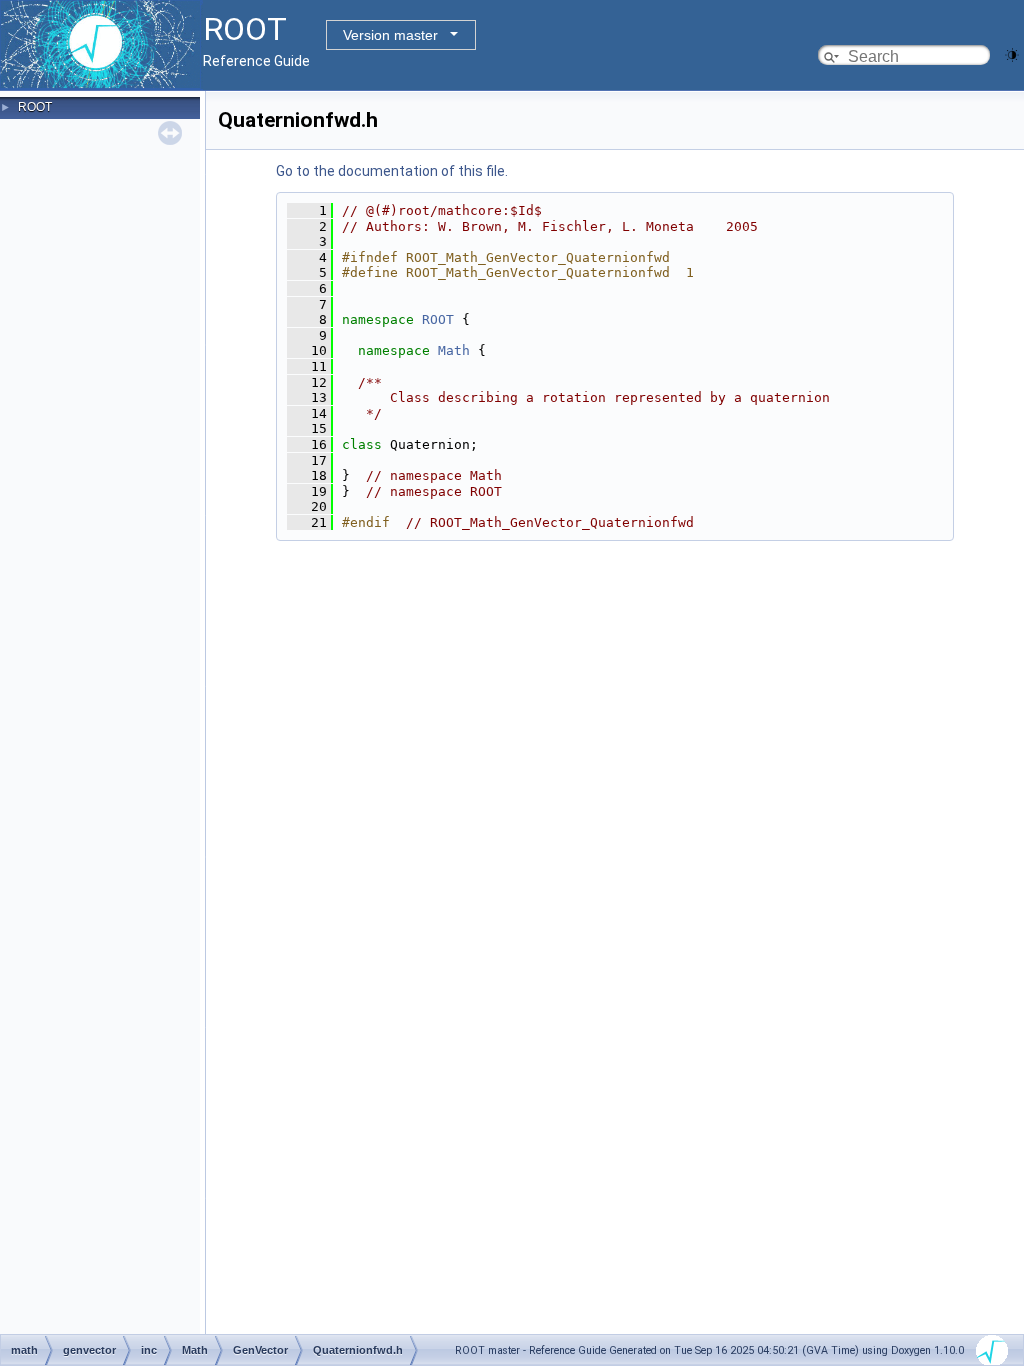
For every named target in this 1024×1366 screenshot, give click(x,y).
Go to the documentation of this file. (392, 171)
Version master (390, 35)
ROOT (35, 107)
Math (454, 350)
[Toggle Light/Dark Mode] (1012, 53)
